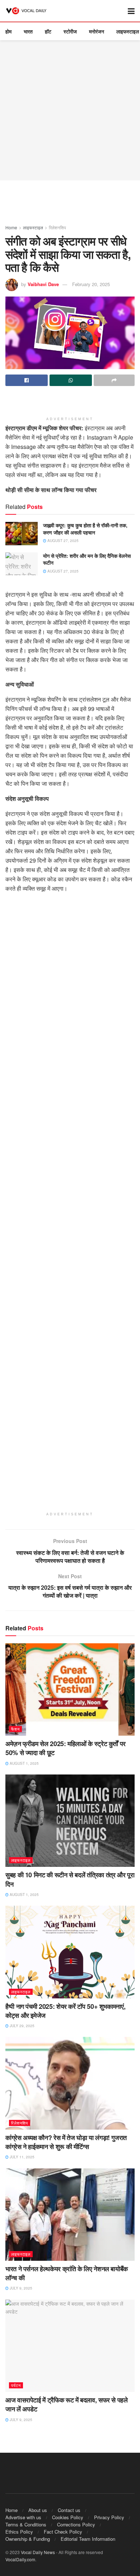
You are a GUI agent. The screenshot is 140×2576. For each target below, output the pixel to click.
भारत (28, 31)
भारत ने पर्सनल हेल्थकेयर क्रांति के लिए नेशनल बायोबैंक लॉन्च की (67, 2273)
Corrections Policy (76, 2524)
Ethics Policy (19, 2532)
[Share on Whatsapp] (71, 380)
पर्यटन (16, 2385)
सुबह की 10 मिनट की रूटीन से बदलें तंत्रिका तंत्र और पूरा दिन (70, 1879)
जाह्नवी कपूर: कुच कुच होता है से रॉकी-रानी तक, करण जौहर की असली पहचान (85, 529)
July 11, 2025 (22, 2157)
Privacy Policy (109, 2517)
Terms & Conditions (26, 2524)
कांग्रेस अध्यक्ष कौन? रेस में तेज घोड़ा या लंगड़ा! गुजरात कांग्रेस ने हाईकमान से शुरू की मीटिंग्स (66, 2142)
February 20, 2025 (91, 284)
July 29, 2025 (22, 2026)
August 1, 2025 (24, 1763)
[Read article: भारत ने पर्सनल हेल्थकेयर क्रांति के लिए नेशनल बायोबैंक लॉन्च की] (70, 2215)
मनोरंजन (97, 31)
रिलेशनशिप (57, 227)
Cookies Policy (68, 2517)
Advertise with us (23, 2517)
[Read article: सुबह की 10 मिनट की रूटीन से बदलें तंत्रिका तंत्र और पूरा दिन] (70, 1821)
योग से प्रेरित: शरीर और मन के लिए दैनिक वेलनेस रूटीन (87, 559)
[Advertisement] (70, 110)
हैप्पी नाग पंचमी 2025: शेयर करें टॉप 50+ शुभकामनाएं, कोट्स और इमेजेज (65, 2011)
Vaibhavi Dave (43, 284)
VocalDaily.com (20, 2559)
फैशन (15, 1729)
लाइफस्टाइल (128, 31)
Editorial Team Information (88, 2539)
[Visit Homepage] (27, 11)
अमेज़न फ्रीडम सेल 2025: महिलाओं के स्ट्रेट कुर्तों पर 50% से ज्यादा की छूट (66, 1748)
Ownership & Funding (28, 2539)
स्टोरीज (70, 31)
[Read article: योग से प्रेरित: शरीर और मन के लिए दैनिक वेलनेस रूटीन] (22, 564)
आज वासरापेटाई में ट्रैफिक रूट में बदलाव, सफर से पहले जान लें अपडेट (67, 2404)
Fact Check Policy (63, 2532)
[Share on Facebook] (27, 380)
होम (8, 31)
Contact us (69, 2510)
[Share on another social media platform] (114, 380)
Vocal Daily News (38, 2552)
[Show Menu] (131, 11)
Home (11, 227)
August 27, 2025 (62, 541)
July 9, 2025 (20, 2288)
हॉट (48, 31)
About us (38, 2510)
